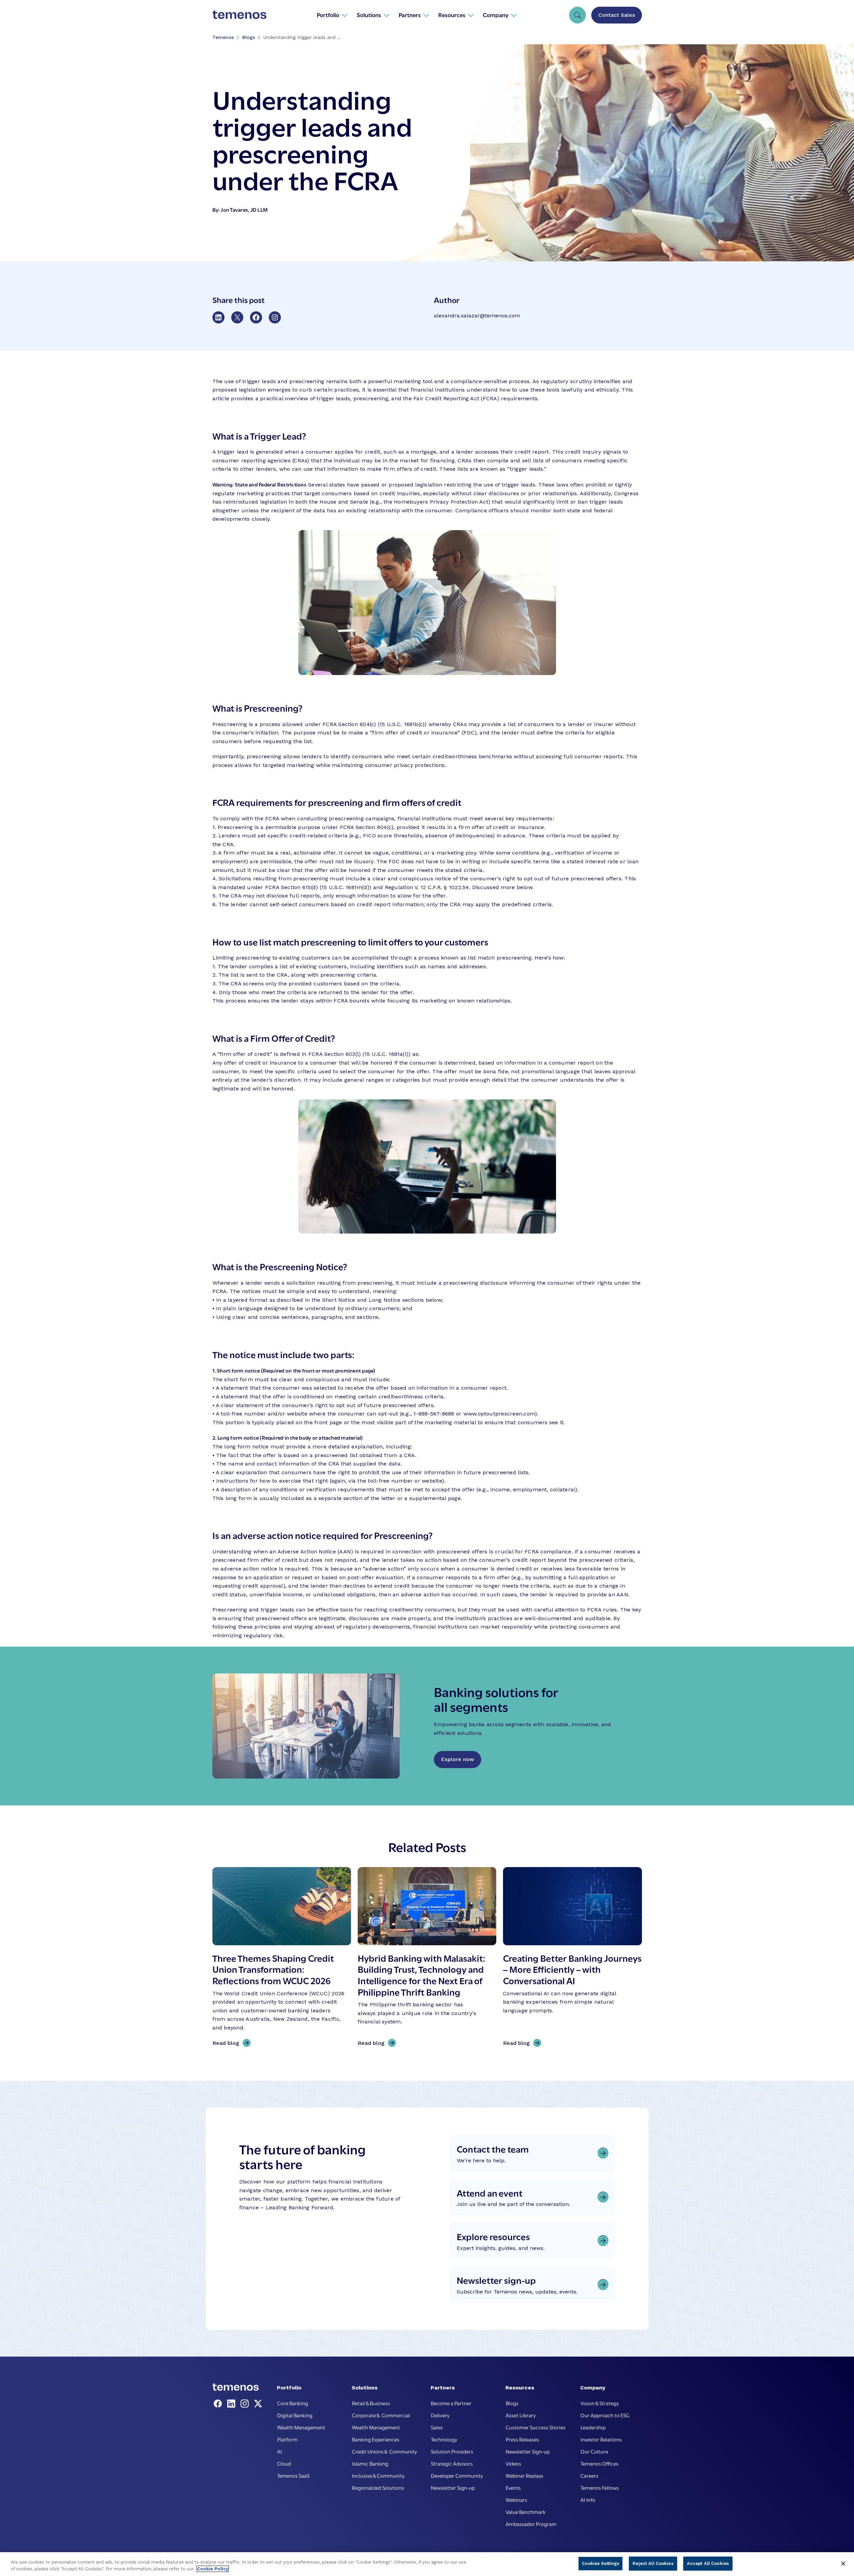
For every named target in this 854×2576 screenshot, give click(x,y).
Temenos (223, 37)
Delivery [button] (440, 2415)
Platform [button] (287, 2439)
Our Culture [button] (594, 2451)
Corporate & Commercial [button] (381, 2415)
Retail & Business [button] (371, 2403)
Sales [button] (437, 2427)
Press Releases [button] (522, 2439)
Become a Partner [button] (451, 2403)
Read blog (228, 2044)
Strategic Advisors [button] (452, 2463)
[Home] (240, 15)
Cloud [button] (284, 2463)
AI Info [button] (588, 2500)
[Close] (843, 2564)
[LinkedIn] (233, 2404)
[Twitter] (258, 2404)
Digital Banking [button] (295, 2415)
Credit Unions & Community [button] (384, 2451)
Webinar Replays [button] (524, 2475)
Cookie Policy (213, 2569)
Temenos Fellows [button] (600, 2487)
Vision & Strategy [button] (600, 2403)
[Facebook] (219, 2404)
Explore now (458, 1759)
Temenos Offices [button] (599, 2463)
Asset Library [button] (521, 2415)
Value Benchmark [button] (526, 2512)
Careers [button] (589, 2475)
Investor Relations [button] (601, 2439)
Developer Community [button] (457, 2475)
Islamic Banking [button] (370, 2463)
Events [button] (513, 2487)
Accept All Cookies (708, 2563)
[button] (332, 15)
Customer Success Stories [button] (536, 2427)
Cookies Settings (600, 2563)
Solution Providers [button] (452, 2451)
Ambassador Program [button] (531, 2524)
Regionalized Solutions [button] (378, 2487)
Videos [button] (513, 2463)
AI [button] (280, 2451)
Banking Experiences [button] (376, 2439)
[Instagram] (246, 2404)
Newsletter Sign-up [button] (453, 2487)
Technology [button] (444, 2439)
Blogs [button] (512, 2403)
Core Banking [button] (293, 2403)
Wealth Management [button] (301, 2427)
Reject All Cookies (653, 2563)
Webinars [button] (516, 2500)
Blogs (249, 37)
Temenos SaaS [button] (293, 2475)
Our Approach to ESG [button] (605, 2415)
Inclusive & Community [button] (378, 2475)
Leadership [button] (593, 2427)
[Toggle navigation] (577, 15)
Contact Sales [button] (617, 15)
